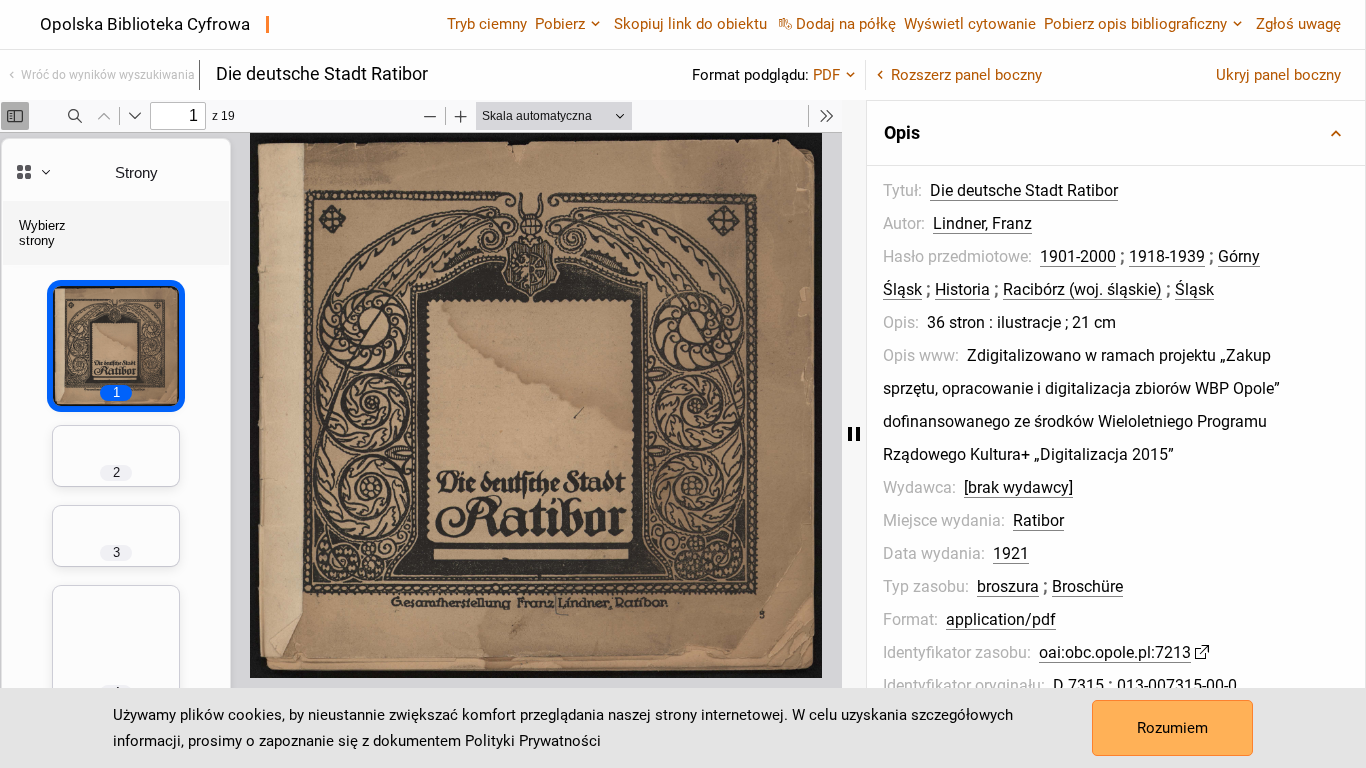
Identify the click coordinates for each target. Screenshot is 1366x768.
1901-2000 (1078, 256)
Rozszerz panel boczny (966, 75)
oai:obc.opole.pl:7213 (1115, 652)
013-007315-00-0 (1177, 685)
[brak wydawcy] (1018, 487)
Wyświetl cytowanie (970, 24)
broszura (1008, 586)
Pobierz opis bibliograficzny (1135, 24)
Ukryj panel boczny (1278, 75)
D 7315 (1078, 685)
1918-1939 (1167, 256)
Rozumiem (1172, 728)
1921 (1011, 553)
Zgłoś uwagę (1298, 24)
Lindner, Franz (982, 223)
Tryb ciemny (487, 24)
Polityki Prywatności (533, 741)
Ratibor (1038, 520)
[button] (1116, 133)
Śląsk (1194, 289)
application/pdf (1001, 619)
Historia (962, 289)
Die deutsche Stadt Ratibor (1024, 190)
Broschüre (1087, 586)
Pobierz (560, 24)
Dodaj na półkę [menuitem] (846, 24)
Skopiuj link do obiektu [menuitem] (690, 24)
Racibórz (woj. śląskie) (1082, 289)
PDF (826, 75)
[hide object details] (854, 434)
